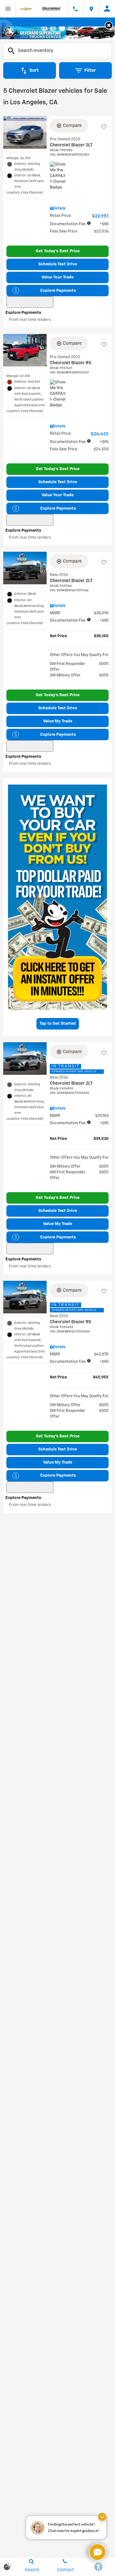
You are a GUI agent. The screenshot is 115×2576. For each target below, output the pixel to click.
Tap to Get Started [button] (58, 1024)
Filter (90, 70)
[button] (109, 25)
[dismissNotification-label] (102, 2517)
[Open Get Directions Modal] (91, 9)
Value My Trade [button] (58, 721)
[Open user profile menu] (107, 9)
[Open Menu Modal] (8, 9)
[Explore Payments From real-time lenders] (30, 302)
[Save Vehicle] (104, 127)
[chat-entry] (97, 2552)
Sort (34, 70)
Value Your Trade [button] (57, 277)
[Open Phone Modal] (75, 9)
